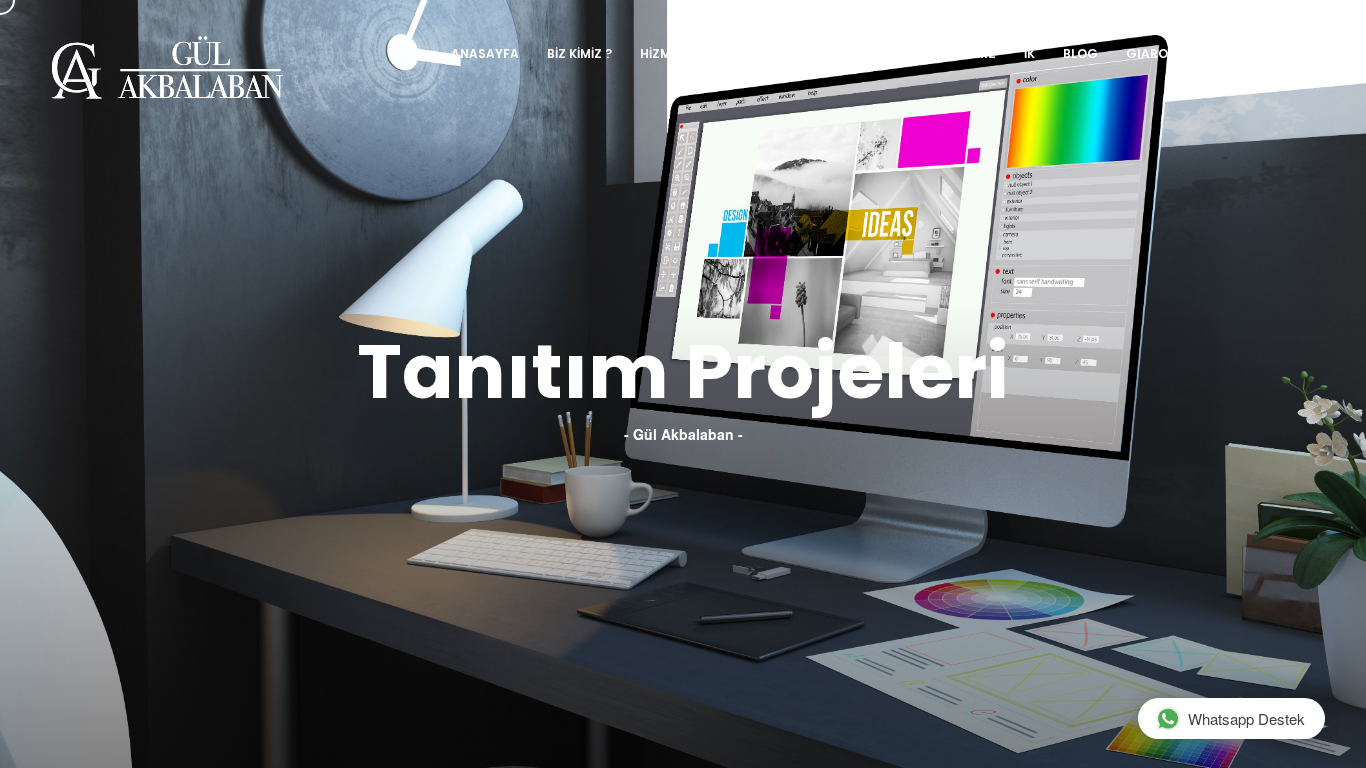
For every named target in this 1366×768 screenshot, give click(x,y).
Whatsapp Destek (1246, 718)
